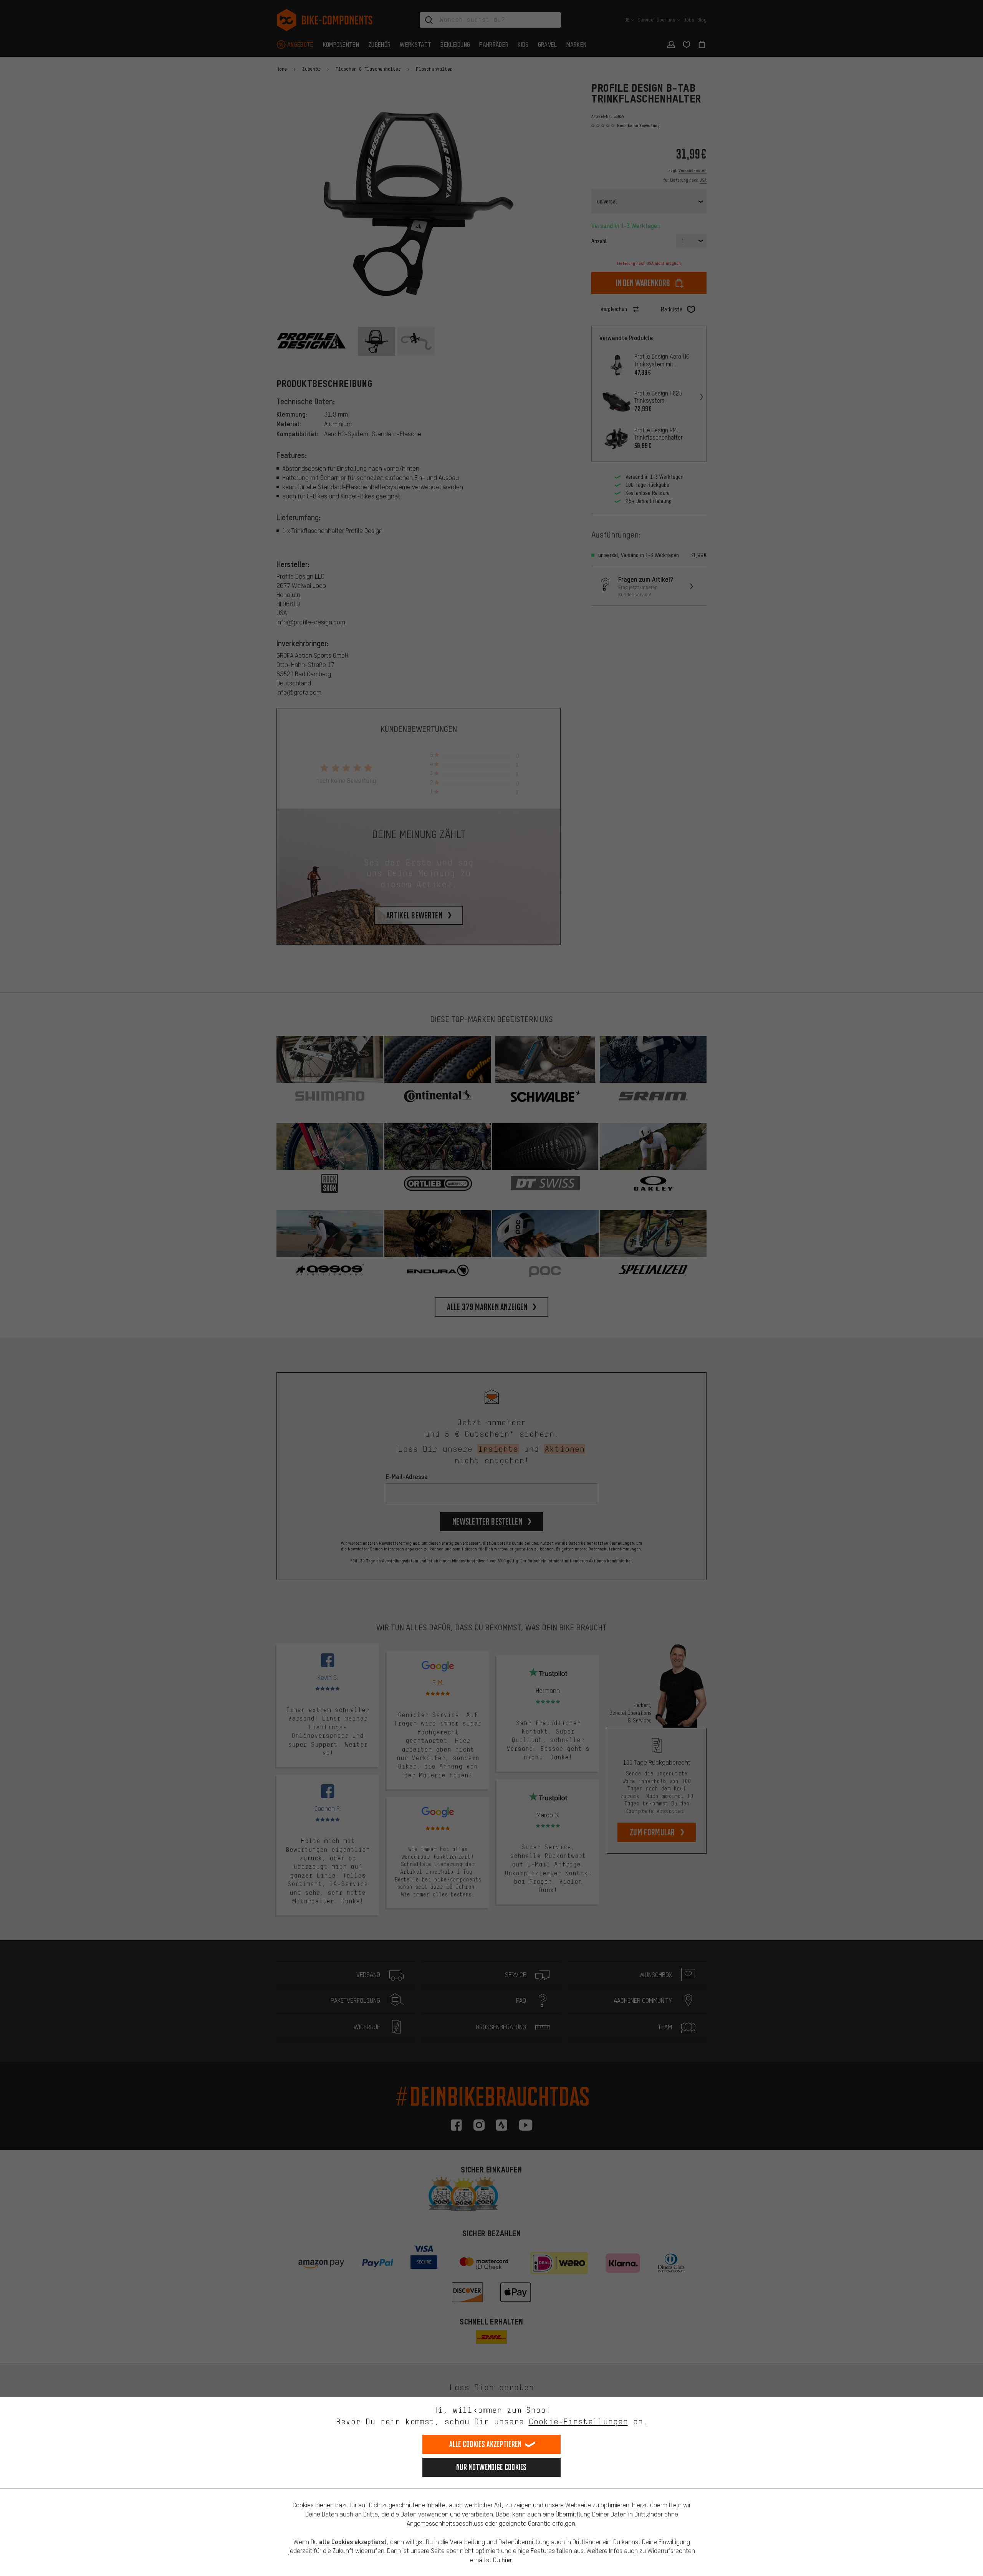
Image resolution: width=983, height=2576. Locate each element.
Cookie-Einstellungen (578, 2421)
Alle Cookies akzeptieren (485, 2444)
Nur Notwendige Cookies (491, 2467)
